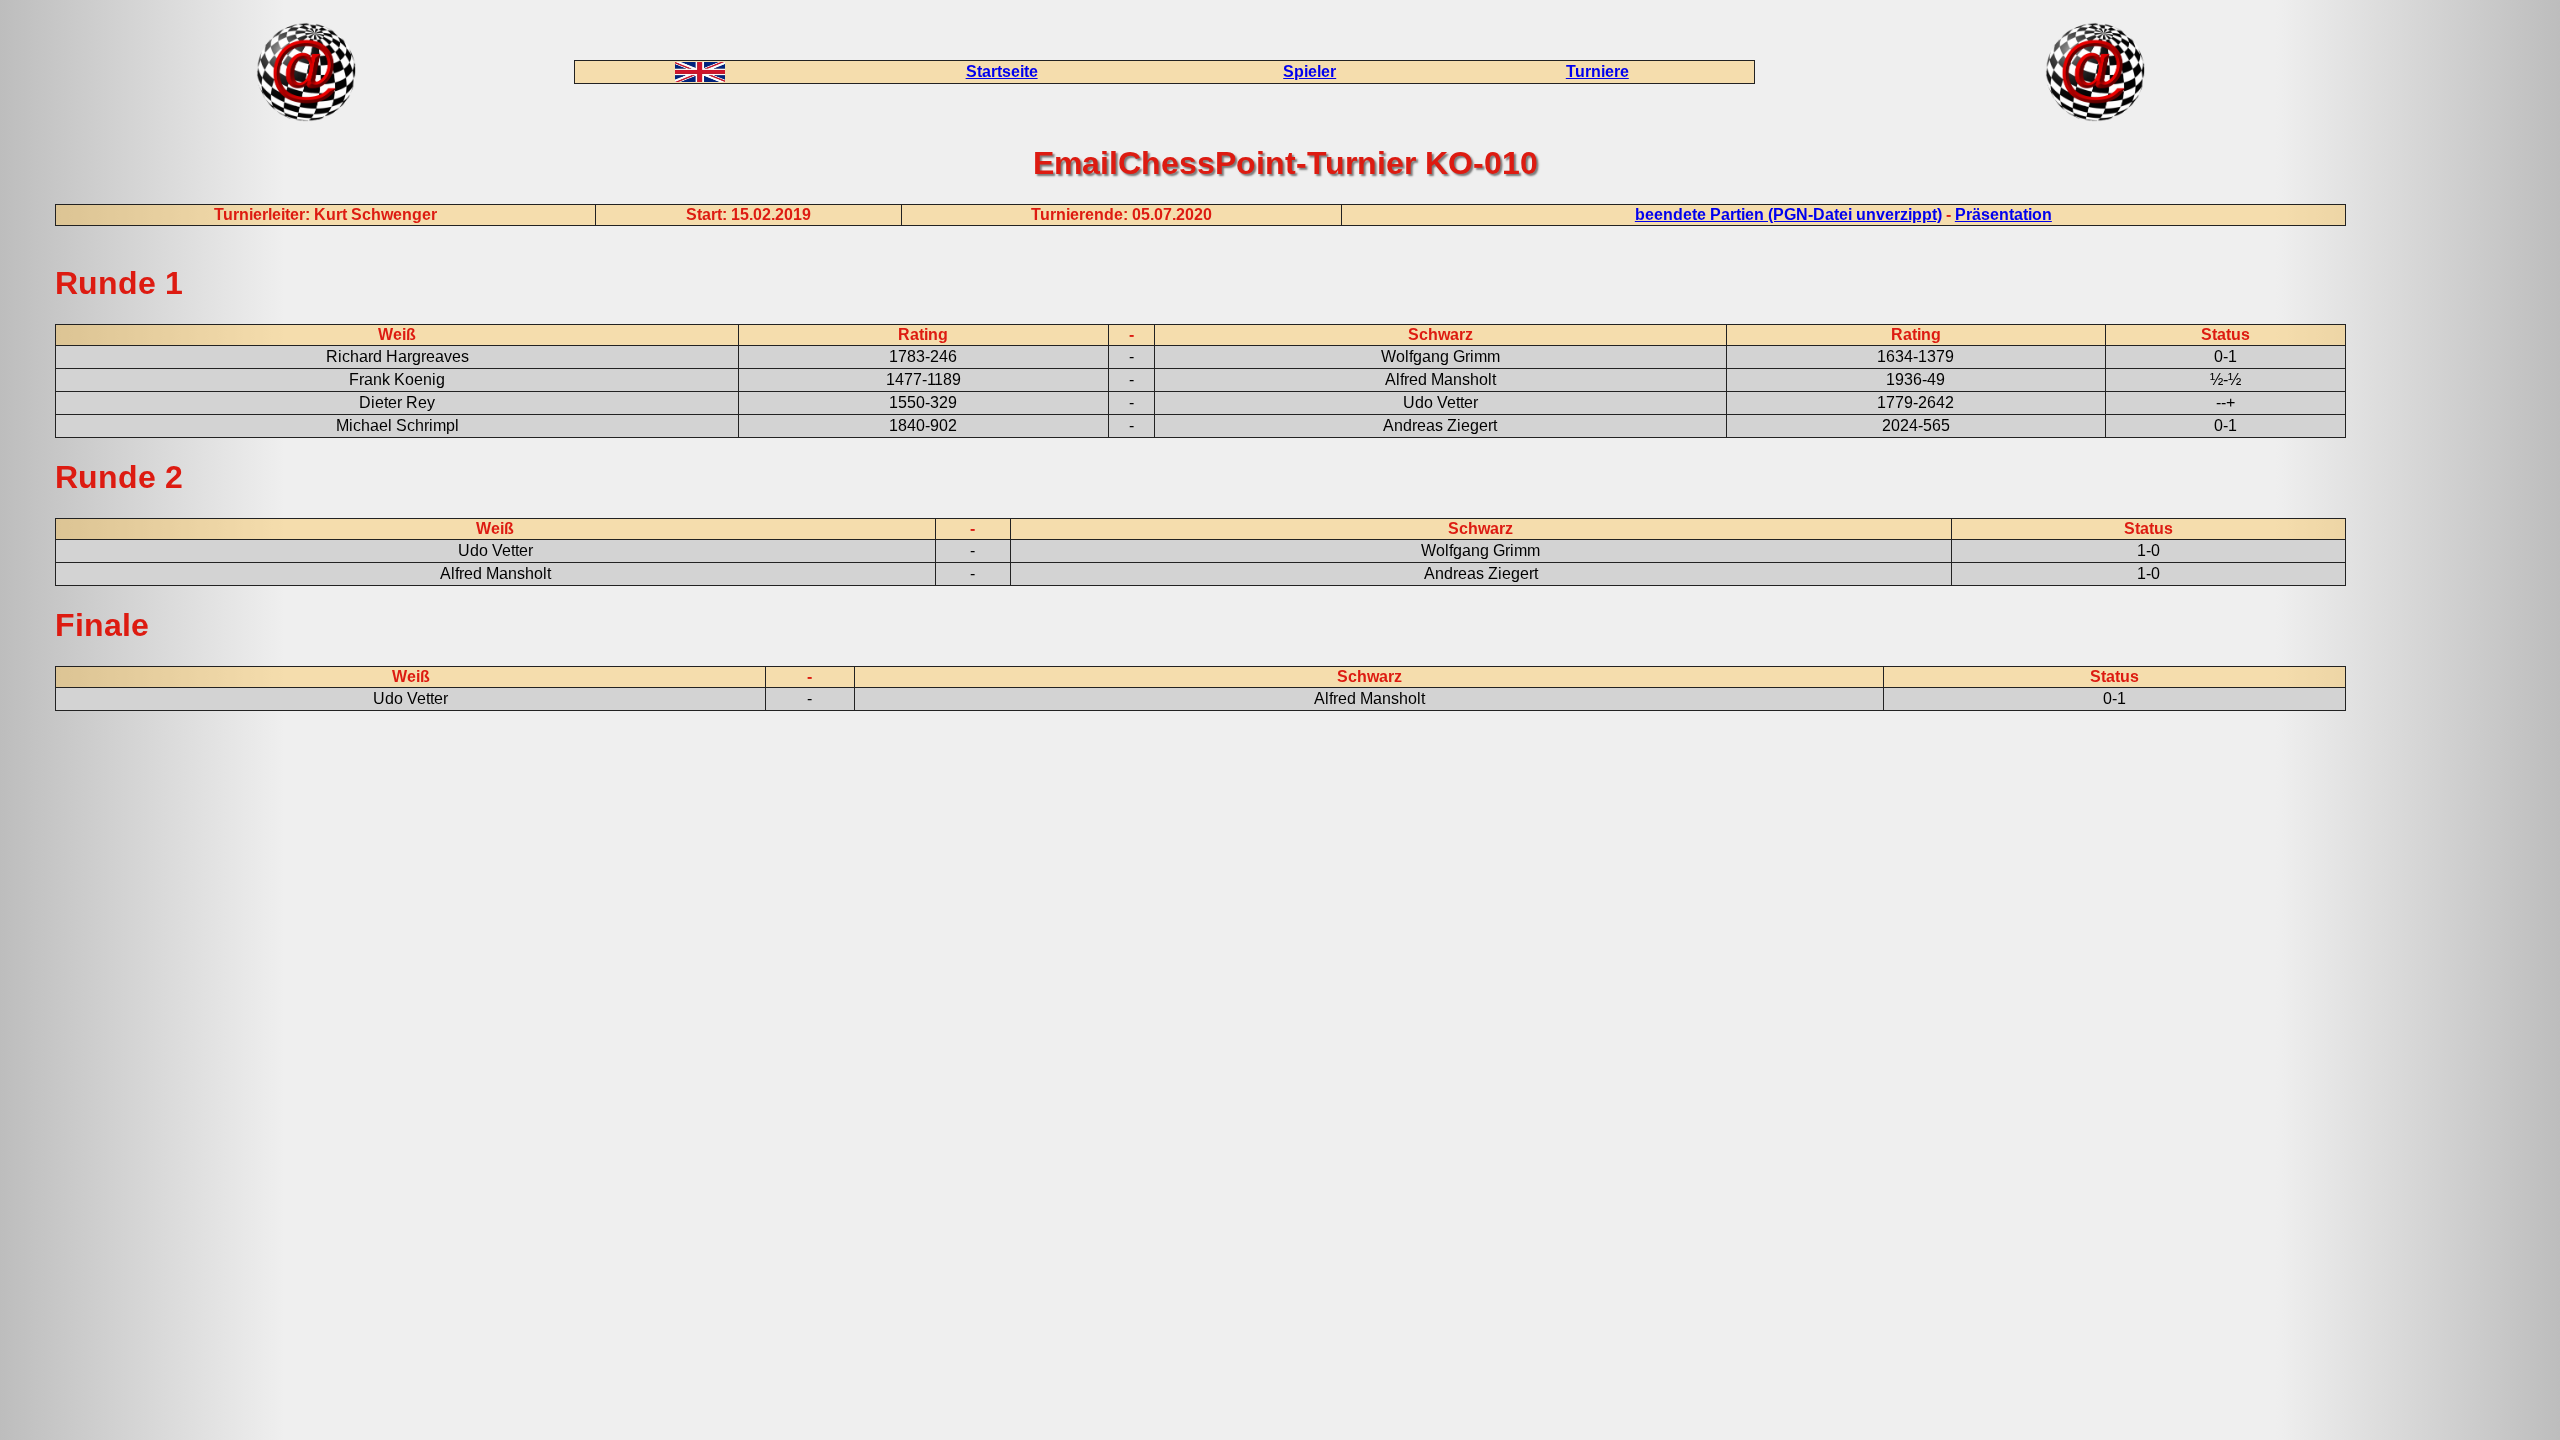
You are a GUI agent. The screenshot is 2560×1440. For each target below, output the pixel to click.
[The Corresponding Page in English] (700, 76)
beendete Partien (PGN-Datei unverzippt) (1788, 214)
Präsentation (2003, 214)
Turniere (1597, 71)
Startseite (1002, 71)
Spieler (1309, 71)
